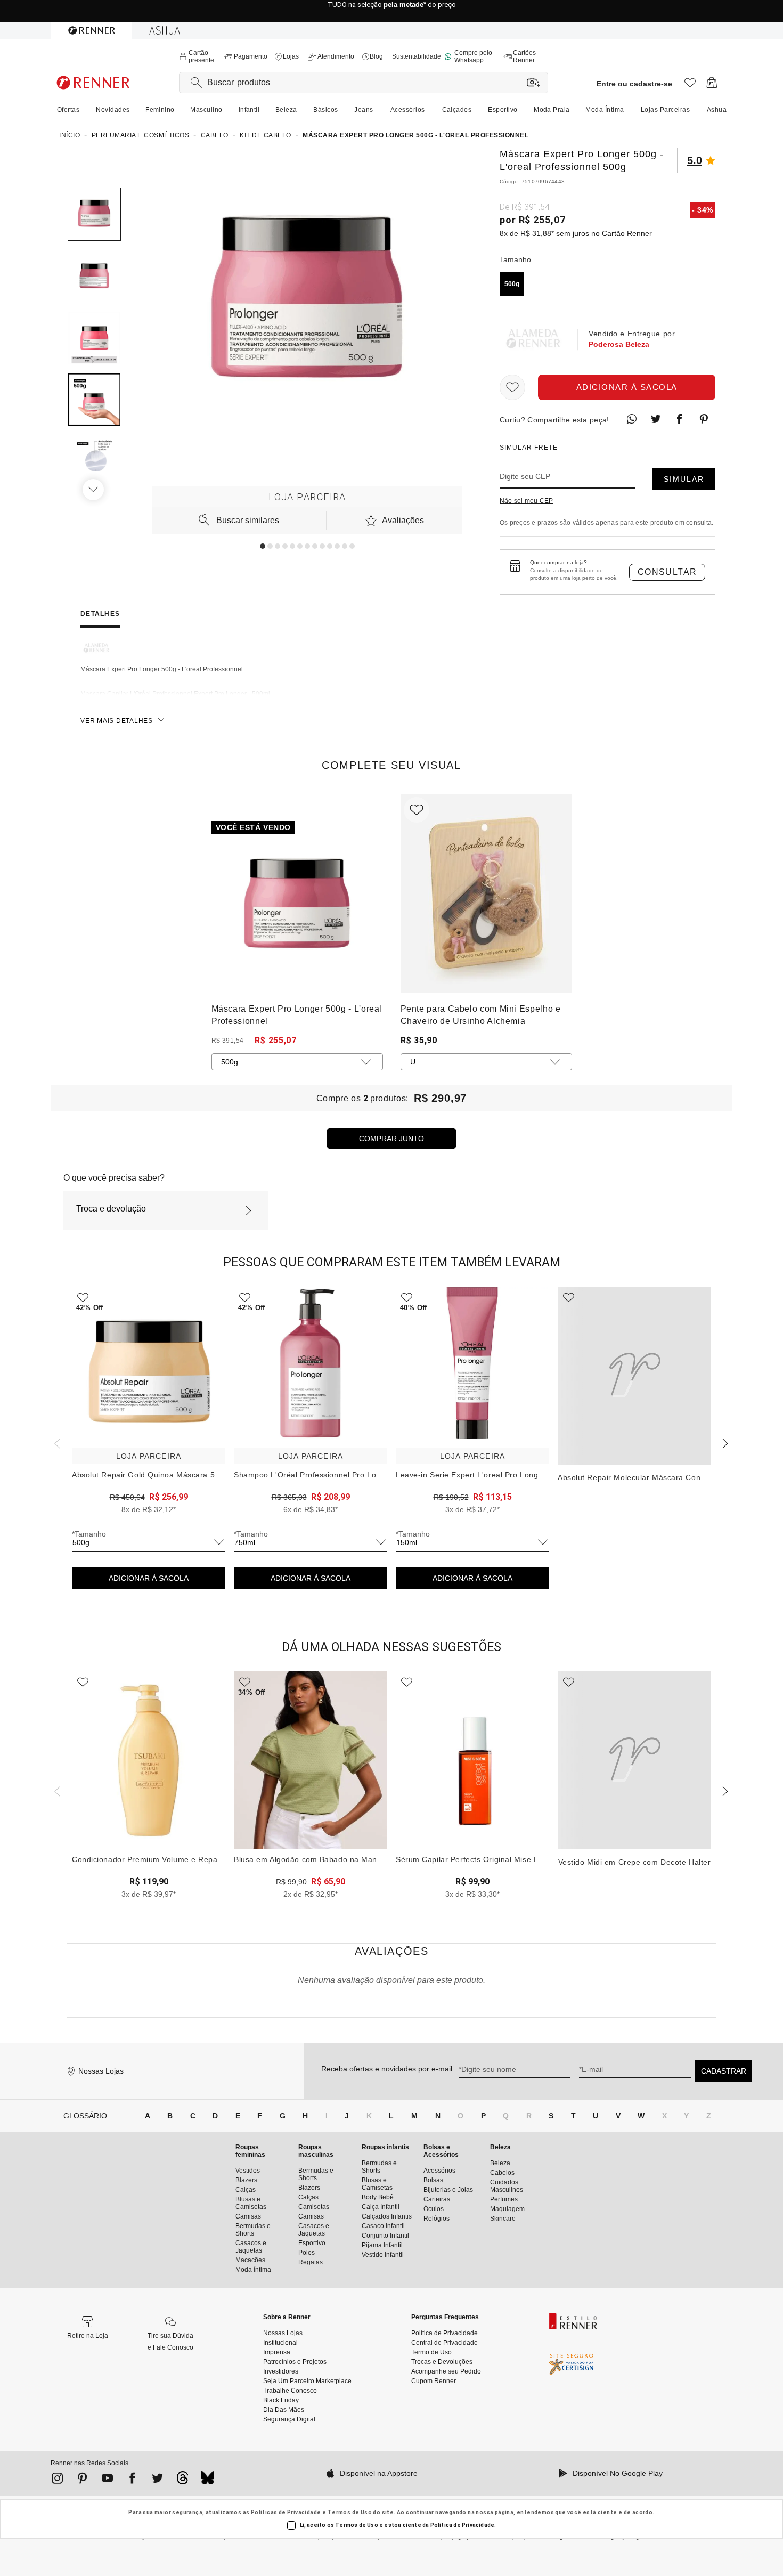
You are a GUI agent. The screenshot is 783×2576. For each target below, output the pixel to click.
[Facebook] (132, 2480)
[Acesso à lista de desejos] (690, 86)
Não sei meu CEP (527, 501)
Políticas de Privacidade (286, 2512)
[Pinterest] (82, 2480)
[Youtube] (107, 2480)
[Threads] (182, 2481)
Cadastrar (724, 2071)
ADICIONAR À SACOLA (149, 1578)
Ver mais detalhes (117, 721)
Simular (684, 479)
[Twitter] (157, 2480)
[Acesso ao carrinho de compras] (712, 86)
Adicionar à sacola (627, 387)
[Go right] (94, 490)
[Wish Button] (512, 387)
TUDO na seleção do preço (392, 11)
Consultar (667, 572)
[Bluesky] (207, 2481)
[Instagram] (57, 2480)
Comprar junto (391, 1139)
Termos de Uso (350, 2512)
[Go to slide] (263, 546)
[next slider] (56, 1442)
